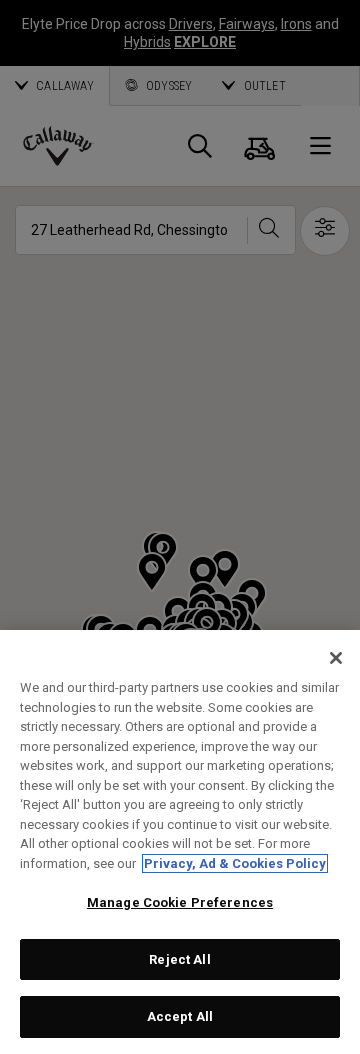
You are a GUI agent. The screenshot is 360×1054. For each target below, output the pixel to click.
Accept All (180, 1016)
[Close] (336, 658)
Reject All (179, 959)
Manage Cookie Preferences (180, 902)
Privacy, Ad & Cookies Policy (235, 863)
